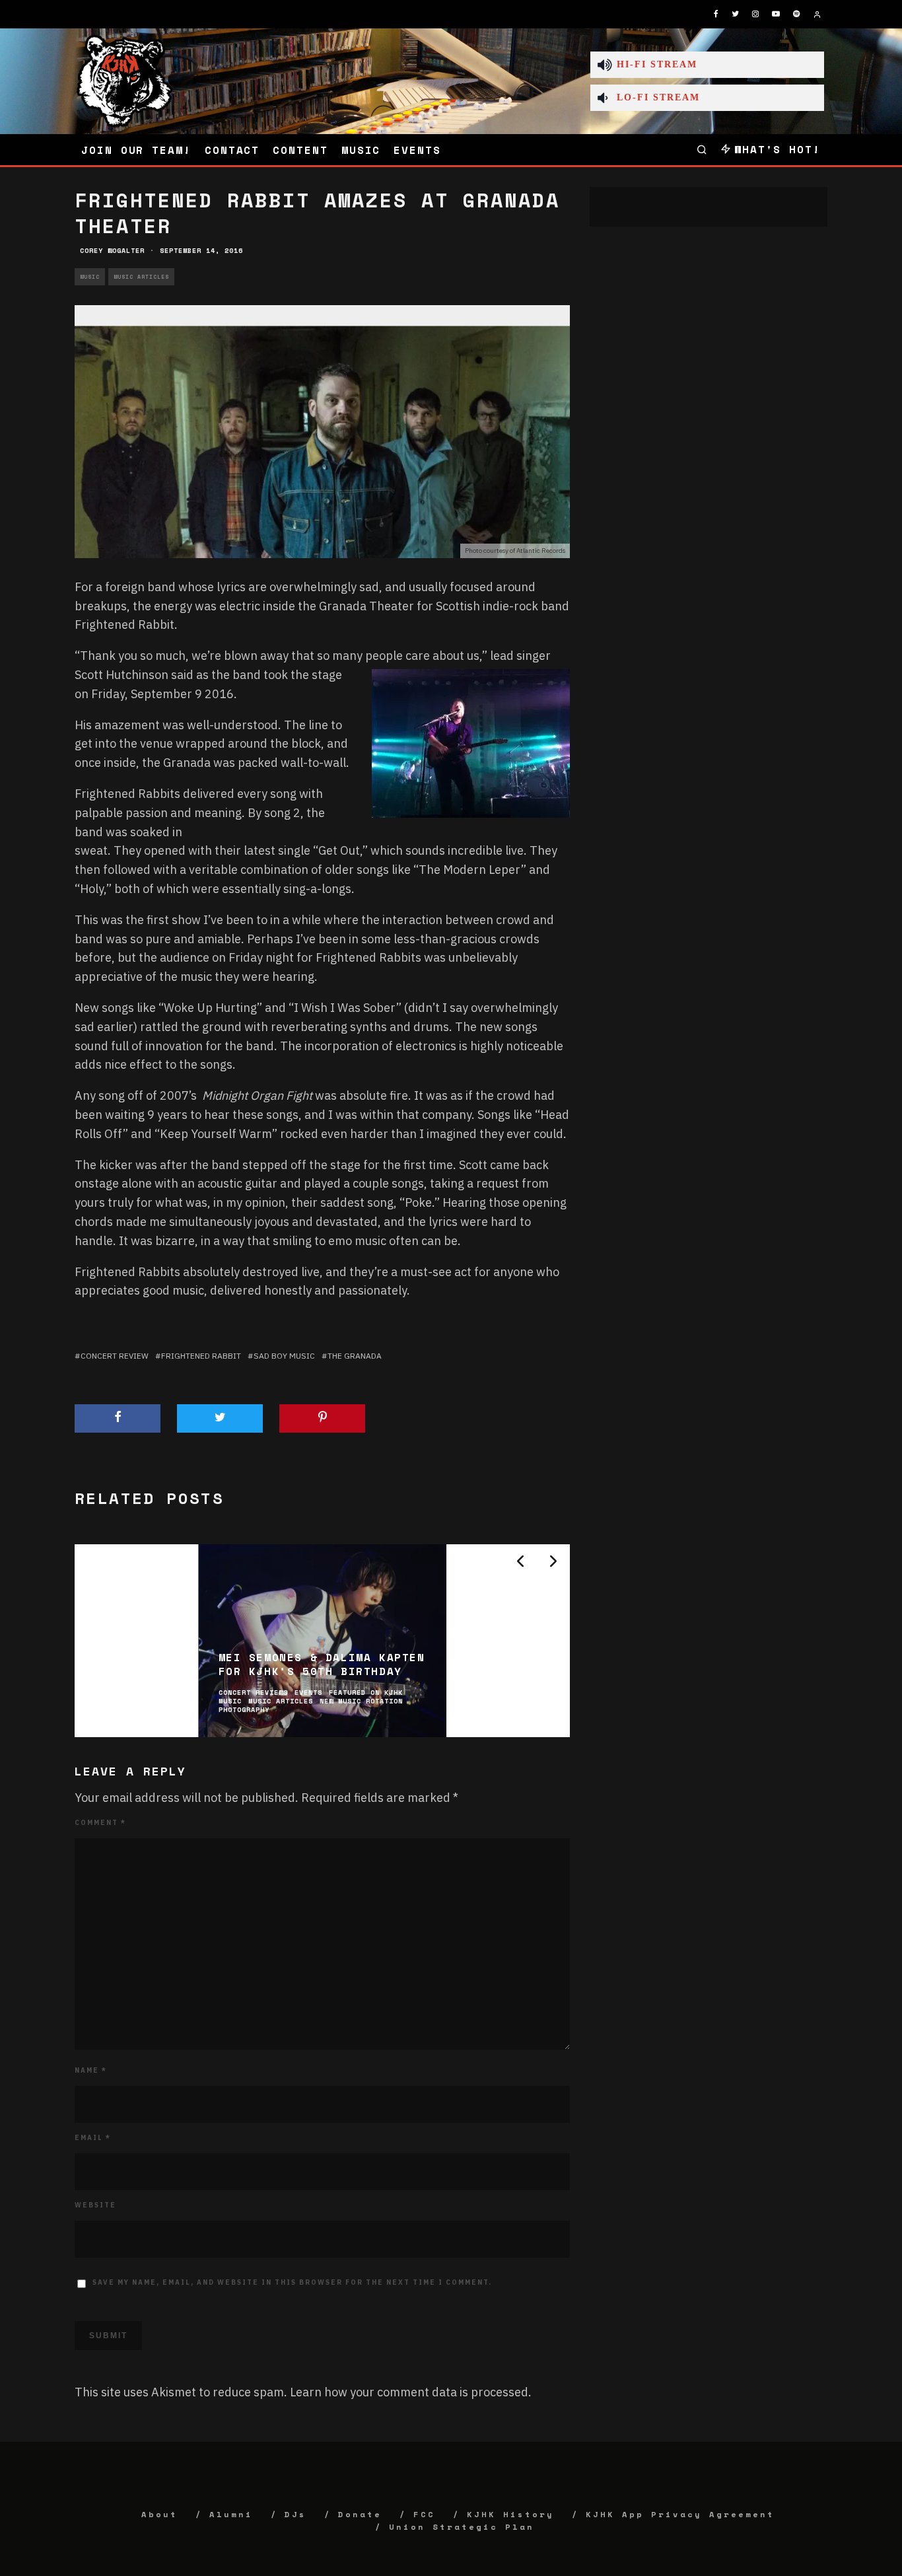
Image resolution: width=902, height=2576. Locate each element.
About (159, 2514)
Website (95, 2205)
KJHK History (510, 2514)
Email (93, 2138)
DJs (295, 2514)
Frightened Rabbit (201, 1356)
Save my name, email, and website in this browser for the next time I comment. (292, 2282)
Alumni (231, 2514)
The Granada (355, 1356)
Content (300, 150)
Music (361, 150)
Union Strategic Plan (462, 2527)
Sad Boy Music (284, 1356)
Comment (100, 1823)
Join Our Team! (136, 150)
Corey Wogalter (112, 251)
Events (417, 150)
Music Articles (141, 277)
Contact (232, 150)
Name (91, 2070)
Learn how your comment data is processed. (411, 2392)
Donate (360, 2514)
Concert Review (115, 1356)
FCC (424, 2514)
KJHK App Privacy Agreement (680, 2514)
